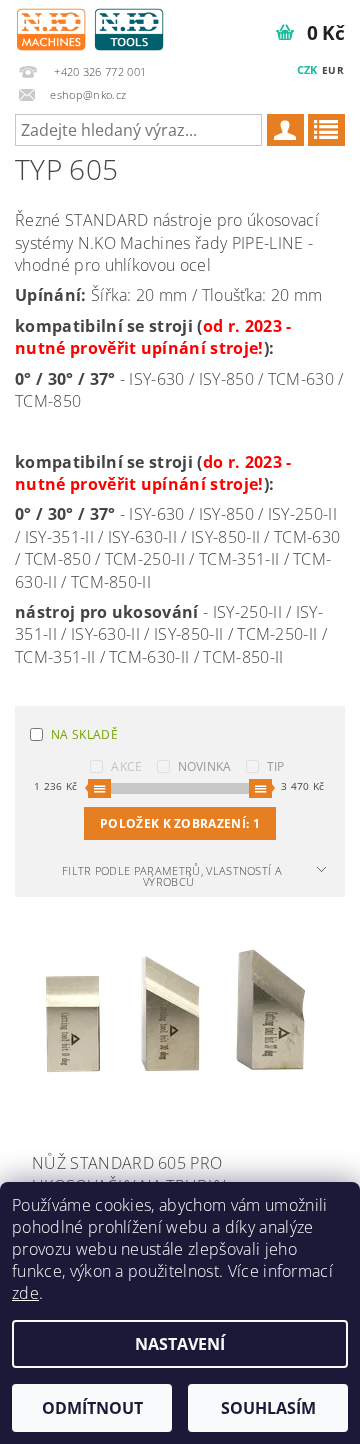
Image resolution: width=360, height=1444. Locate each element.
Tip (276, 766)
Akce (126, 766)
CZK (307, 69)
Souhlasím (268, 1408)
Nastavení (180, 1344)
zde (25, 1293)
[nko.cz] (90, 26)
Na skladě (84, 734)
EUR (333, 70)
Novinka (205, 766)
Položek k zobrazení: (180, 823)
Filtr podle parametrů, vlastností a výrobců (172, 876)
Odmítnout (92, 1408)
